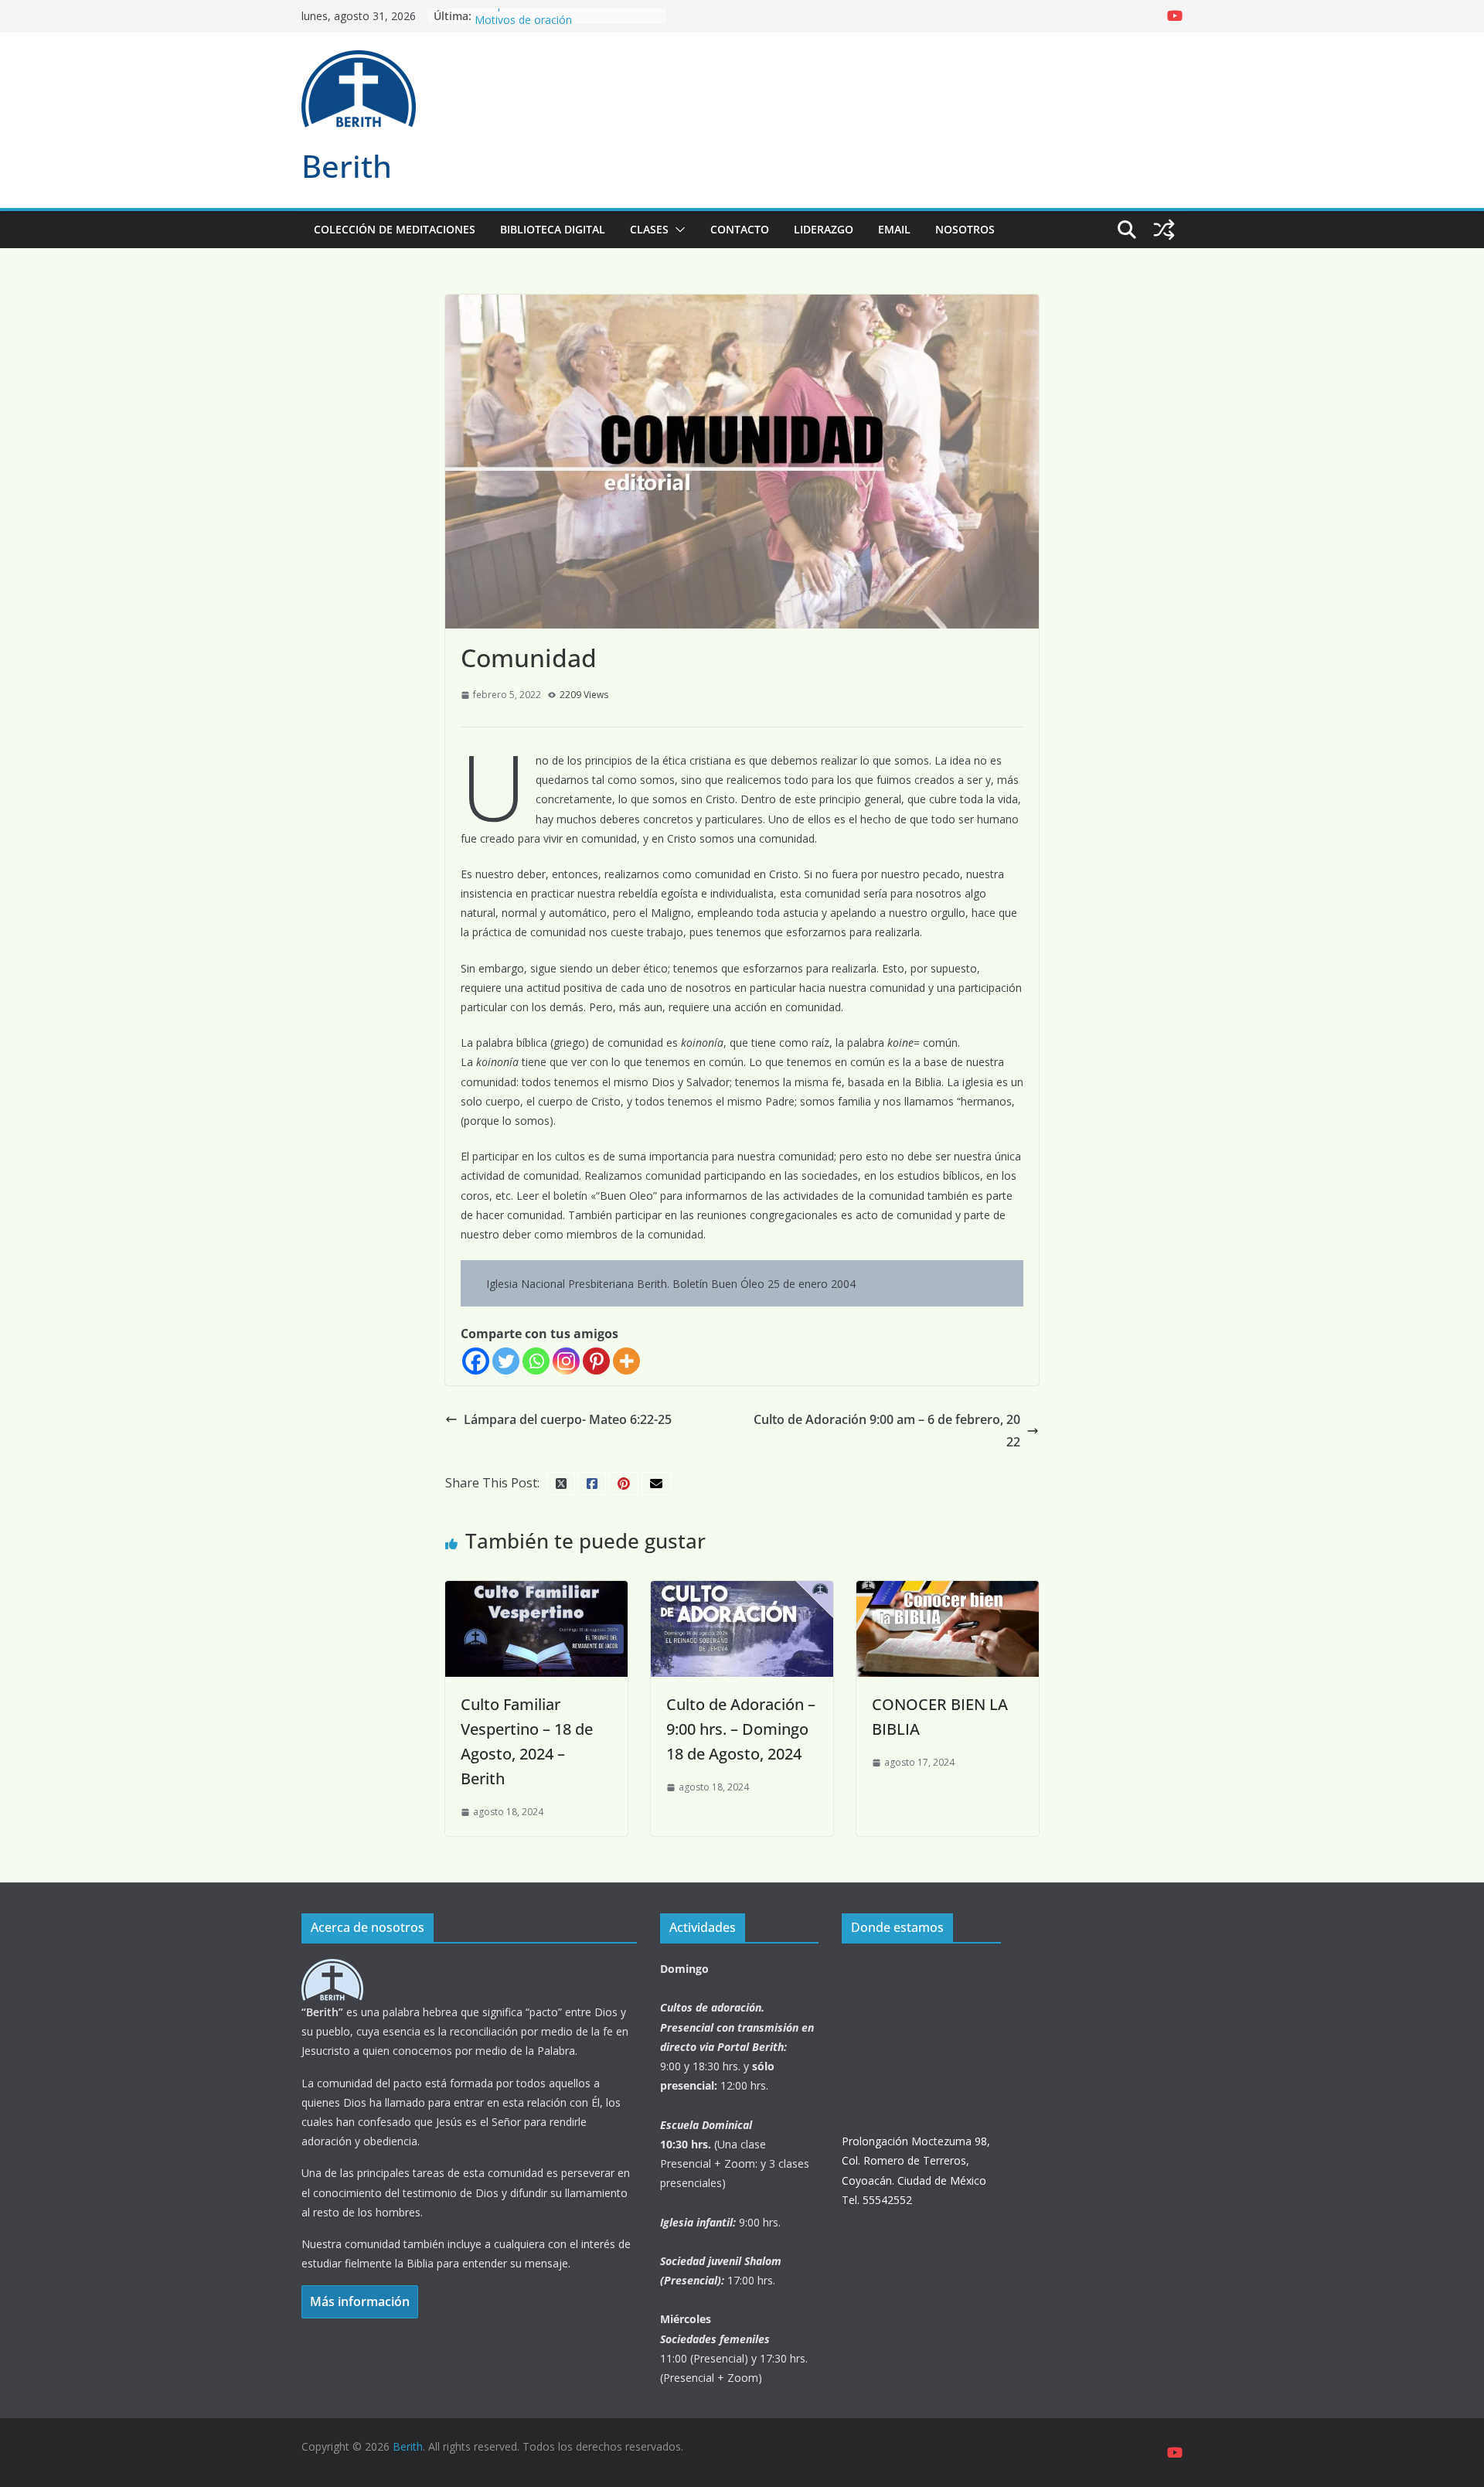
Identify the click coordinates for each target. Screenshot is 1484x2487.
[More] (626, 1361)
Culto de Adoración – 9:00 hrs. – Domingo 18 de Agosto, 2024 (741, 1729)
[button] (677, 230)
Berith (347, 166)
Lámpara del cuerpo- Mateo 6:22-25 (568, 1419)
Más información (360, 2301)
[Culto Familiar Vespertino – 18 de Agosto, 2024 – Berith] (536, 1592)
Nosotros (965, 229)
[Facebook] (476, 1361)
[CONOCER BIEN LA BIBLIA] (948, 1592)
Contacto (740, 229)
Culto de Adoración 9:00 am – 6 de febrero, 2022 (887, 1431)
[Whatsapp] (536, 1361)
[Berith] (332, 1969)
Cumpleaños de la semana (541, 16)
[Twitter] (506, 1361)
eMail (894, 229)
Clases (649, 229)
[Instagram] (566, 1361)
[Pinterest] (596, 1361)
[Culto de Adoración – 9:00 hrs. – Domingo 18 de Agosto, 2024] (742, 1592)
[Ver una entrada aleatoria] (1164, 230)
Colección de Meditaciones (395, 229)
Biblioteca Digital (553, 229)
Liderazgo (824, 229)
